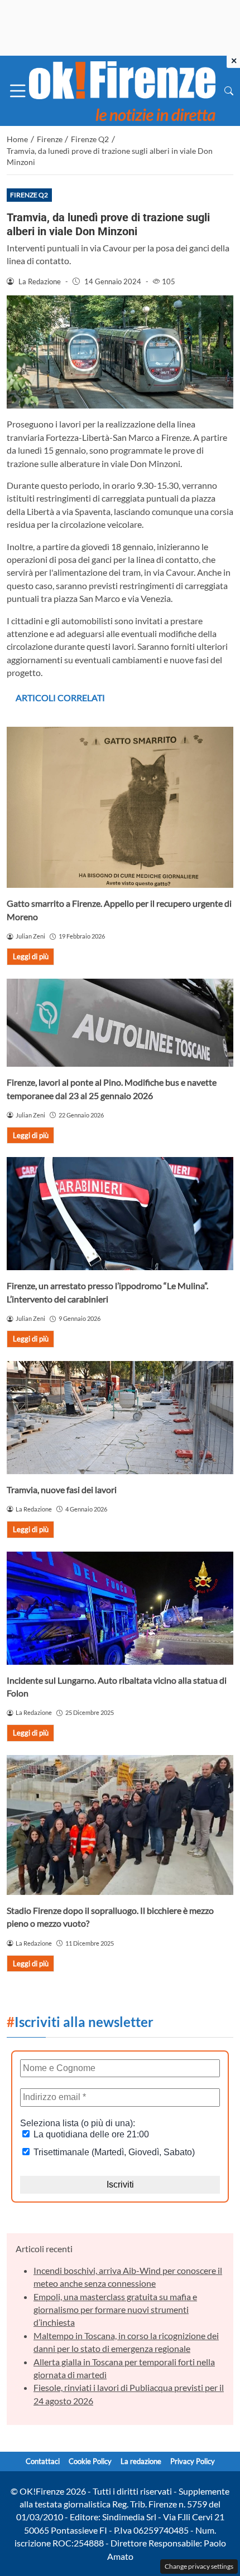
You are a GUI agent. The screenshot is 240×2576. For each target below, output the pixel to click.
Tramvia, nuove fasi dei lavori (62, 1489)
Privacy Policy (193, 2461)
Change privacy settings (199, 2566)
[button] (229, 91)
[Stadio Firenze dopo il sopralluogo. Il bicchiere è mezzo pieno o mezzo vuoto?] (120, 1825)
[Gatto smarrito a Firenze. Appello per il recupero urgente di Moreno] (120, 808)
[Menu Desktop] (18, 91)
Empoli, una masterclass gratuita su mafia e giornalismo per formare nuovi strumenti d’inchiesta (115, 2310)
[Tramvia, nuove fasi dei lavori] (120, 1418)
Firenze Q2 (29, 195)
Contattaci (43, 2461)
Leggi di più (31, 956)
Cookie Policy (90, 2461)
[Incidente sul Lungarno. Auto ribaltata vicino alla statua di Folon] (120, 1608)
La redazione (141, 2461)
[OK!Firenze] (122, 89)
